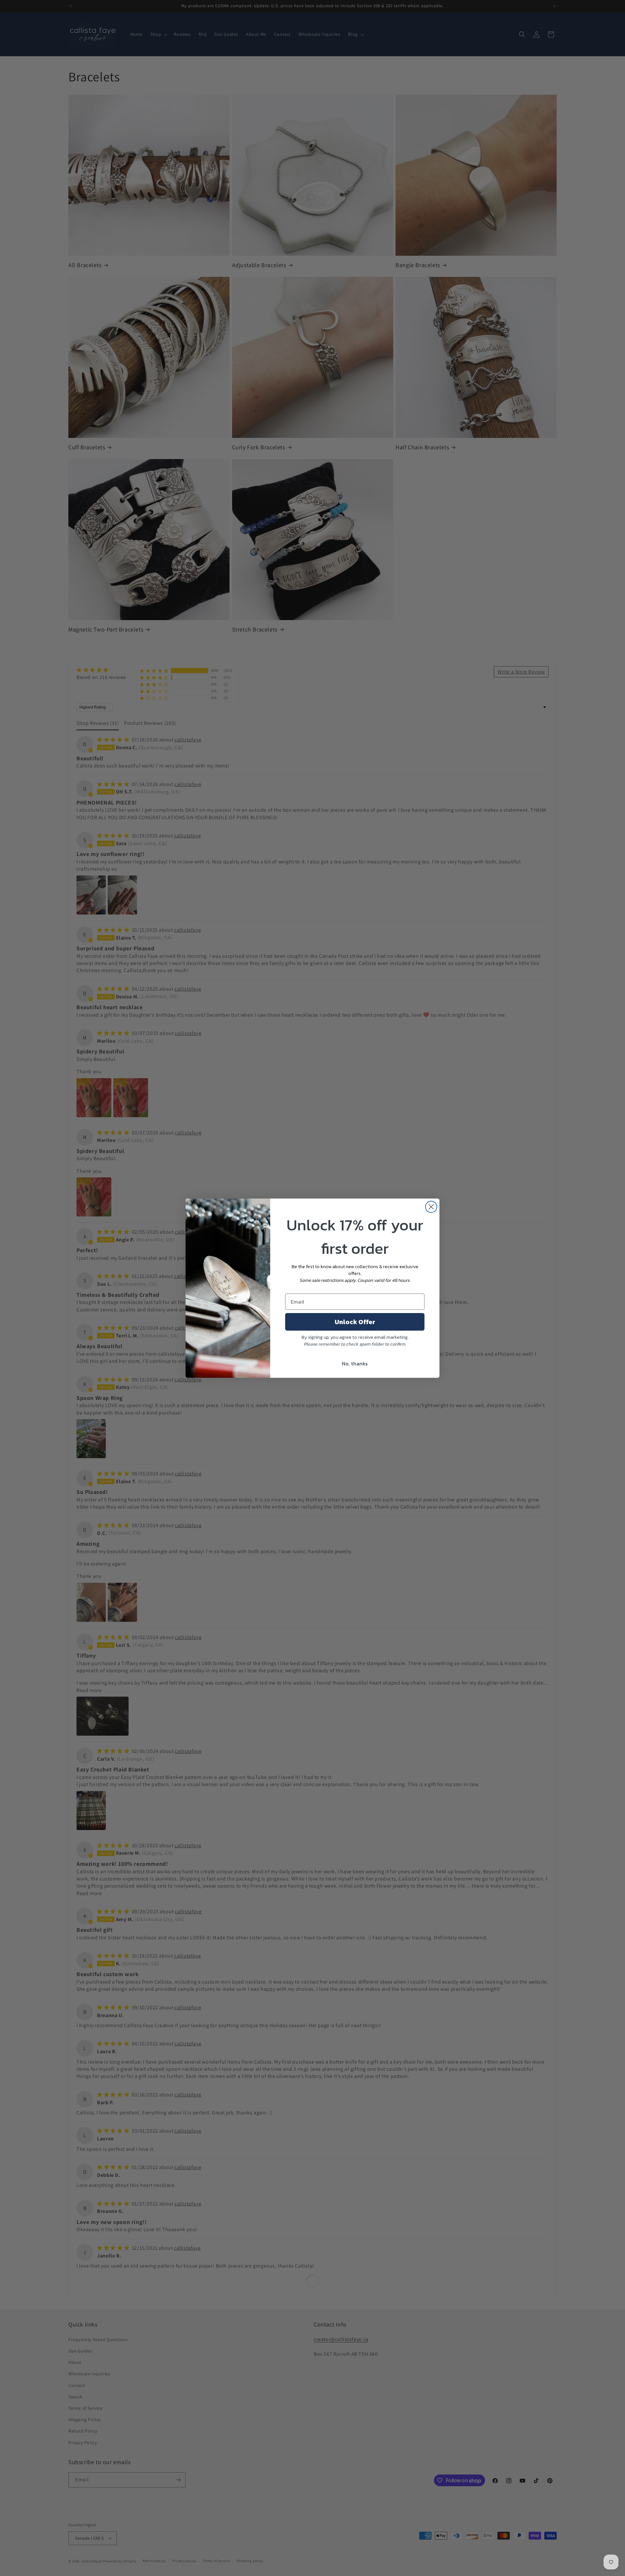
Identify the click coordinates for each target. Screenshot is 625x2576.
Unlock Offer (355, 1322)
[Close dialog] (431, 1207)
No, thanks (355, 1363)
